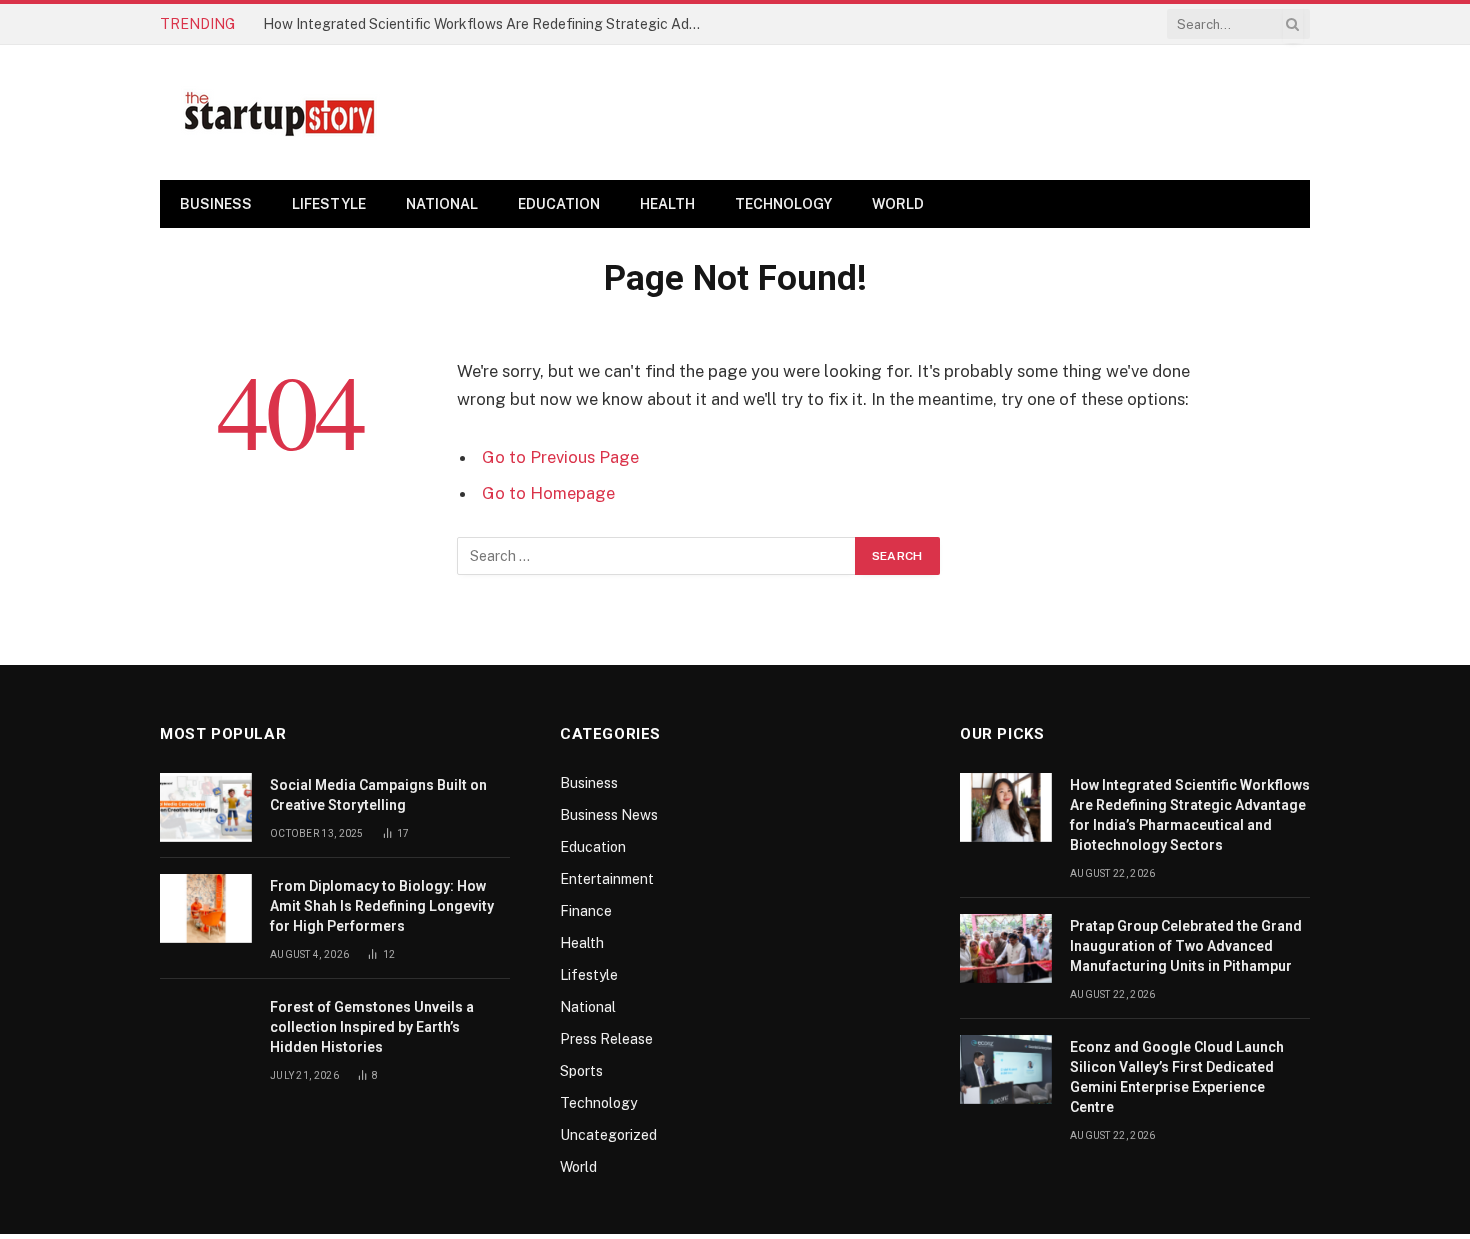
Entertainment (607, 879)
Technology (783, 204)
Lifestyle (329, 204)
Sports (581, 1071)
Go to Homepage (548, 493)
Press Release (606, 1039)
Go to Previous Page (560, 457)
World (898, 204)
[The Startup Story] (280, 113)
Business (216, 204)
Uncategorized (608, 1135)
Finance (586, 911)
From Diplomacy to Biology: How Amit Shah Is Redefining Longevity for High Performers (382, 906)
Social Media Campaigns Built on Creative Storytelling (378, 795)
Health (667, 204)
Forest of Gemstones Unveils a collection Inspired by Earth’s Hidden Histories (372, 1027)
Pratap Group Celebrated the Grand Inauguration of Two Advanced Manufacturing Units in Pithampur (1186, 946)
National (442, 204)
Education (559, 204)
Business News (609, 815)
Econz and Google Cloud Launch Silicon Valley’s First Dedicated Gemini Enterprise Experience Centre (1177, 1077)
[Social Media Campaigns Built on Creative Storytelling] (206, 807)
